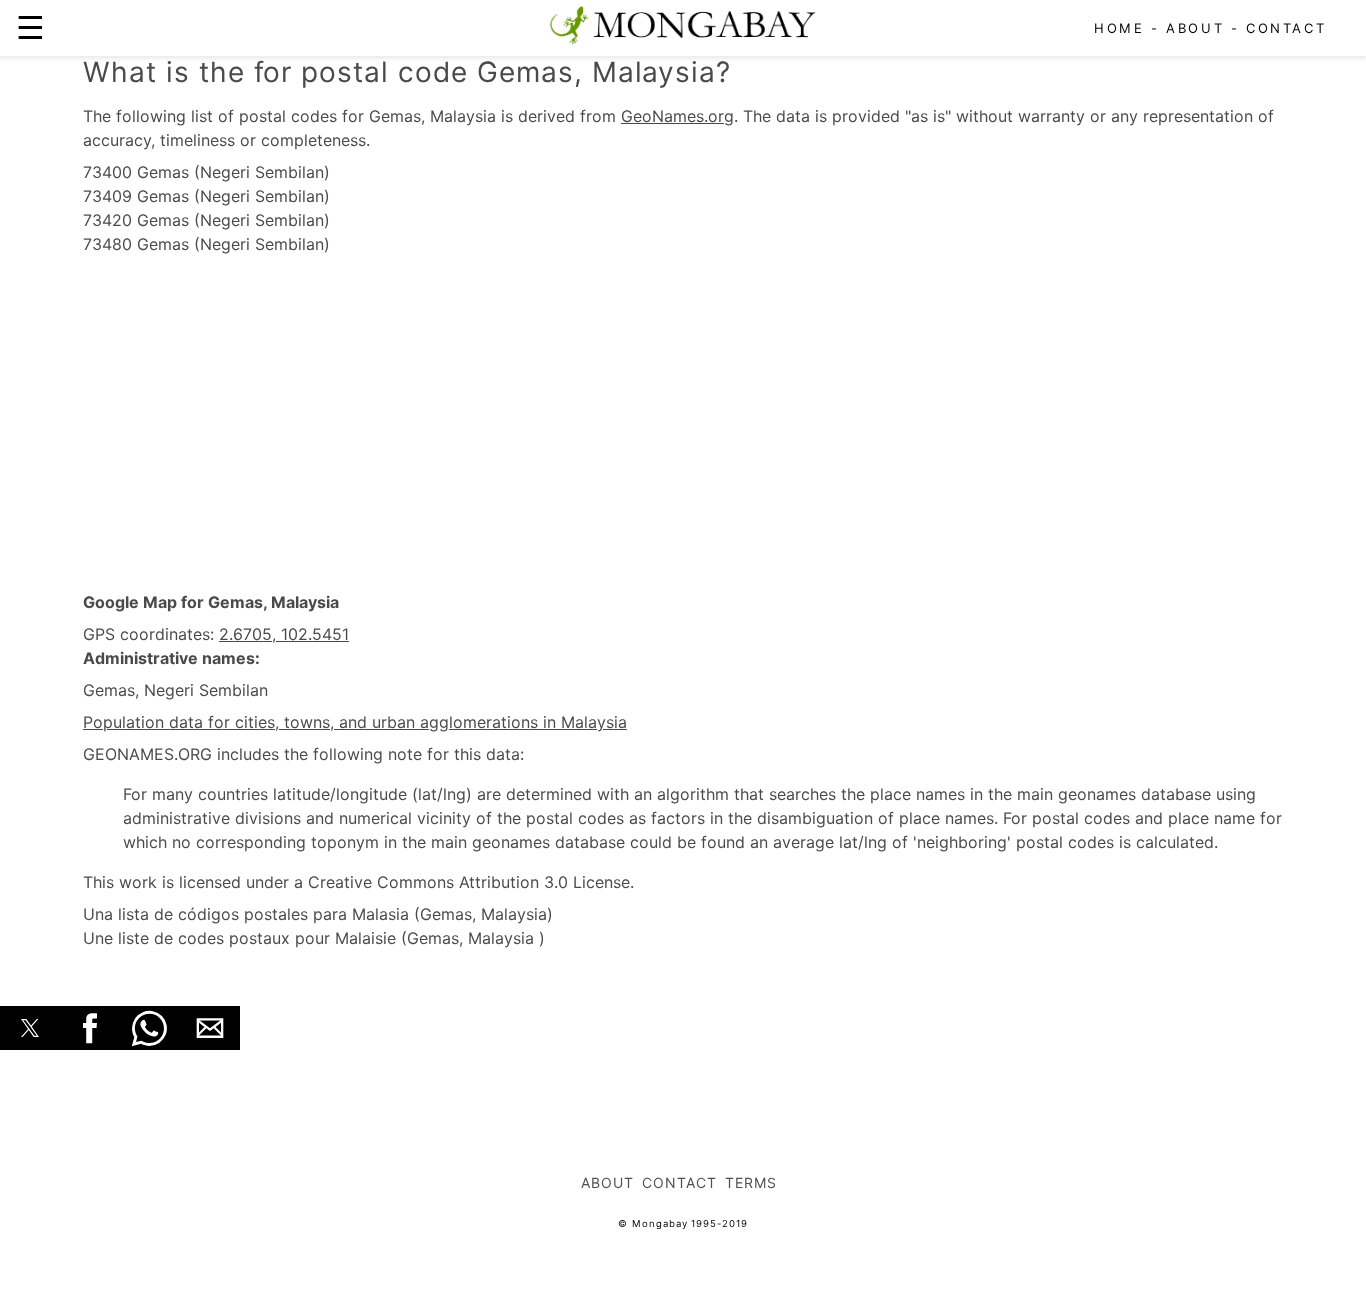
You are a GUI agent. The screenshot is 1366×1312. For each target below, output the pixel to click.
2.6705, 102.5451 (284, 634)
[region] (683, 424)
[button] (30, 1028)
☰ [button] (30, 27)
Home (1119, 28)
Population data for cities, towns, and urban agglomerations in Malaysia (355, 722)
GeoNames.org (677, 116)
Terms (751, 1182)
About (1195, 28)
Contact (1286, 28)
